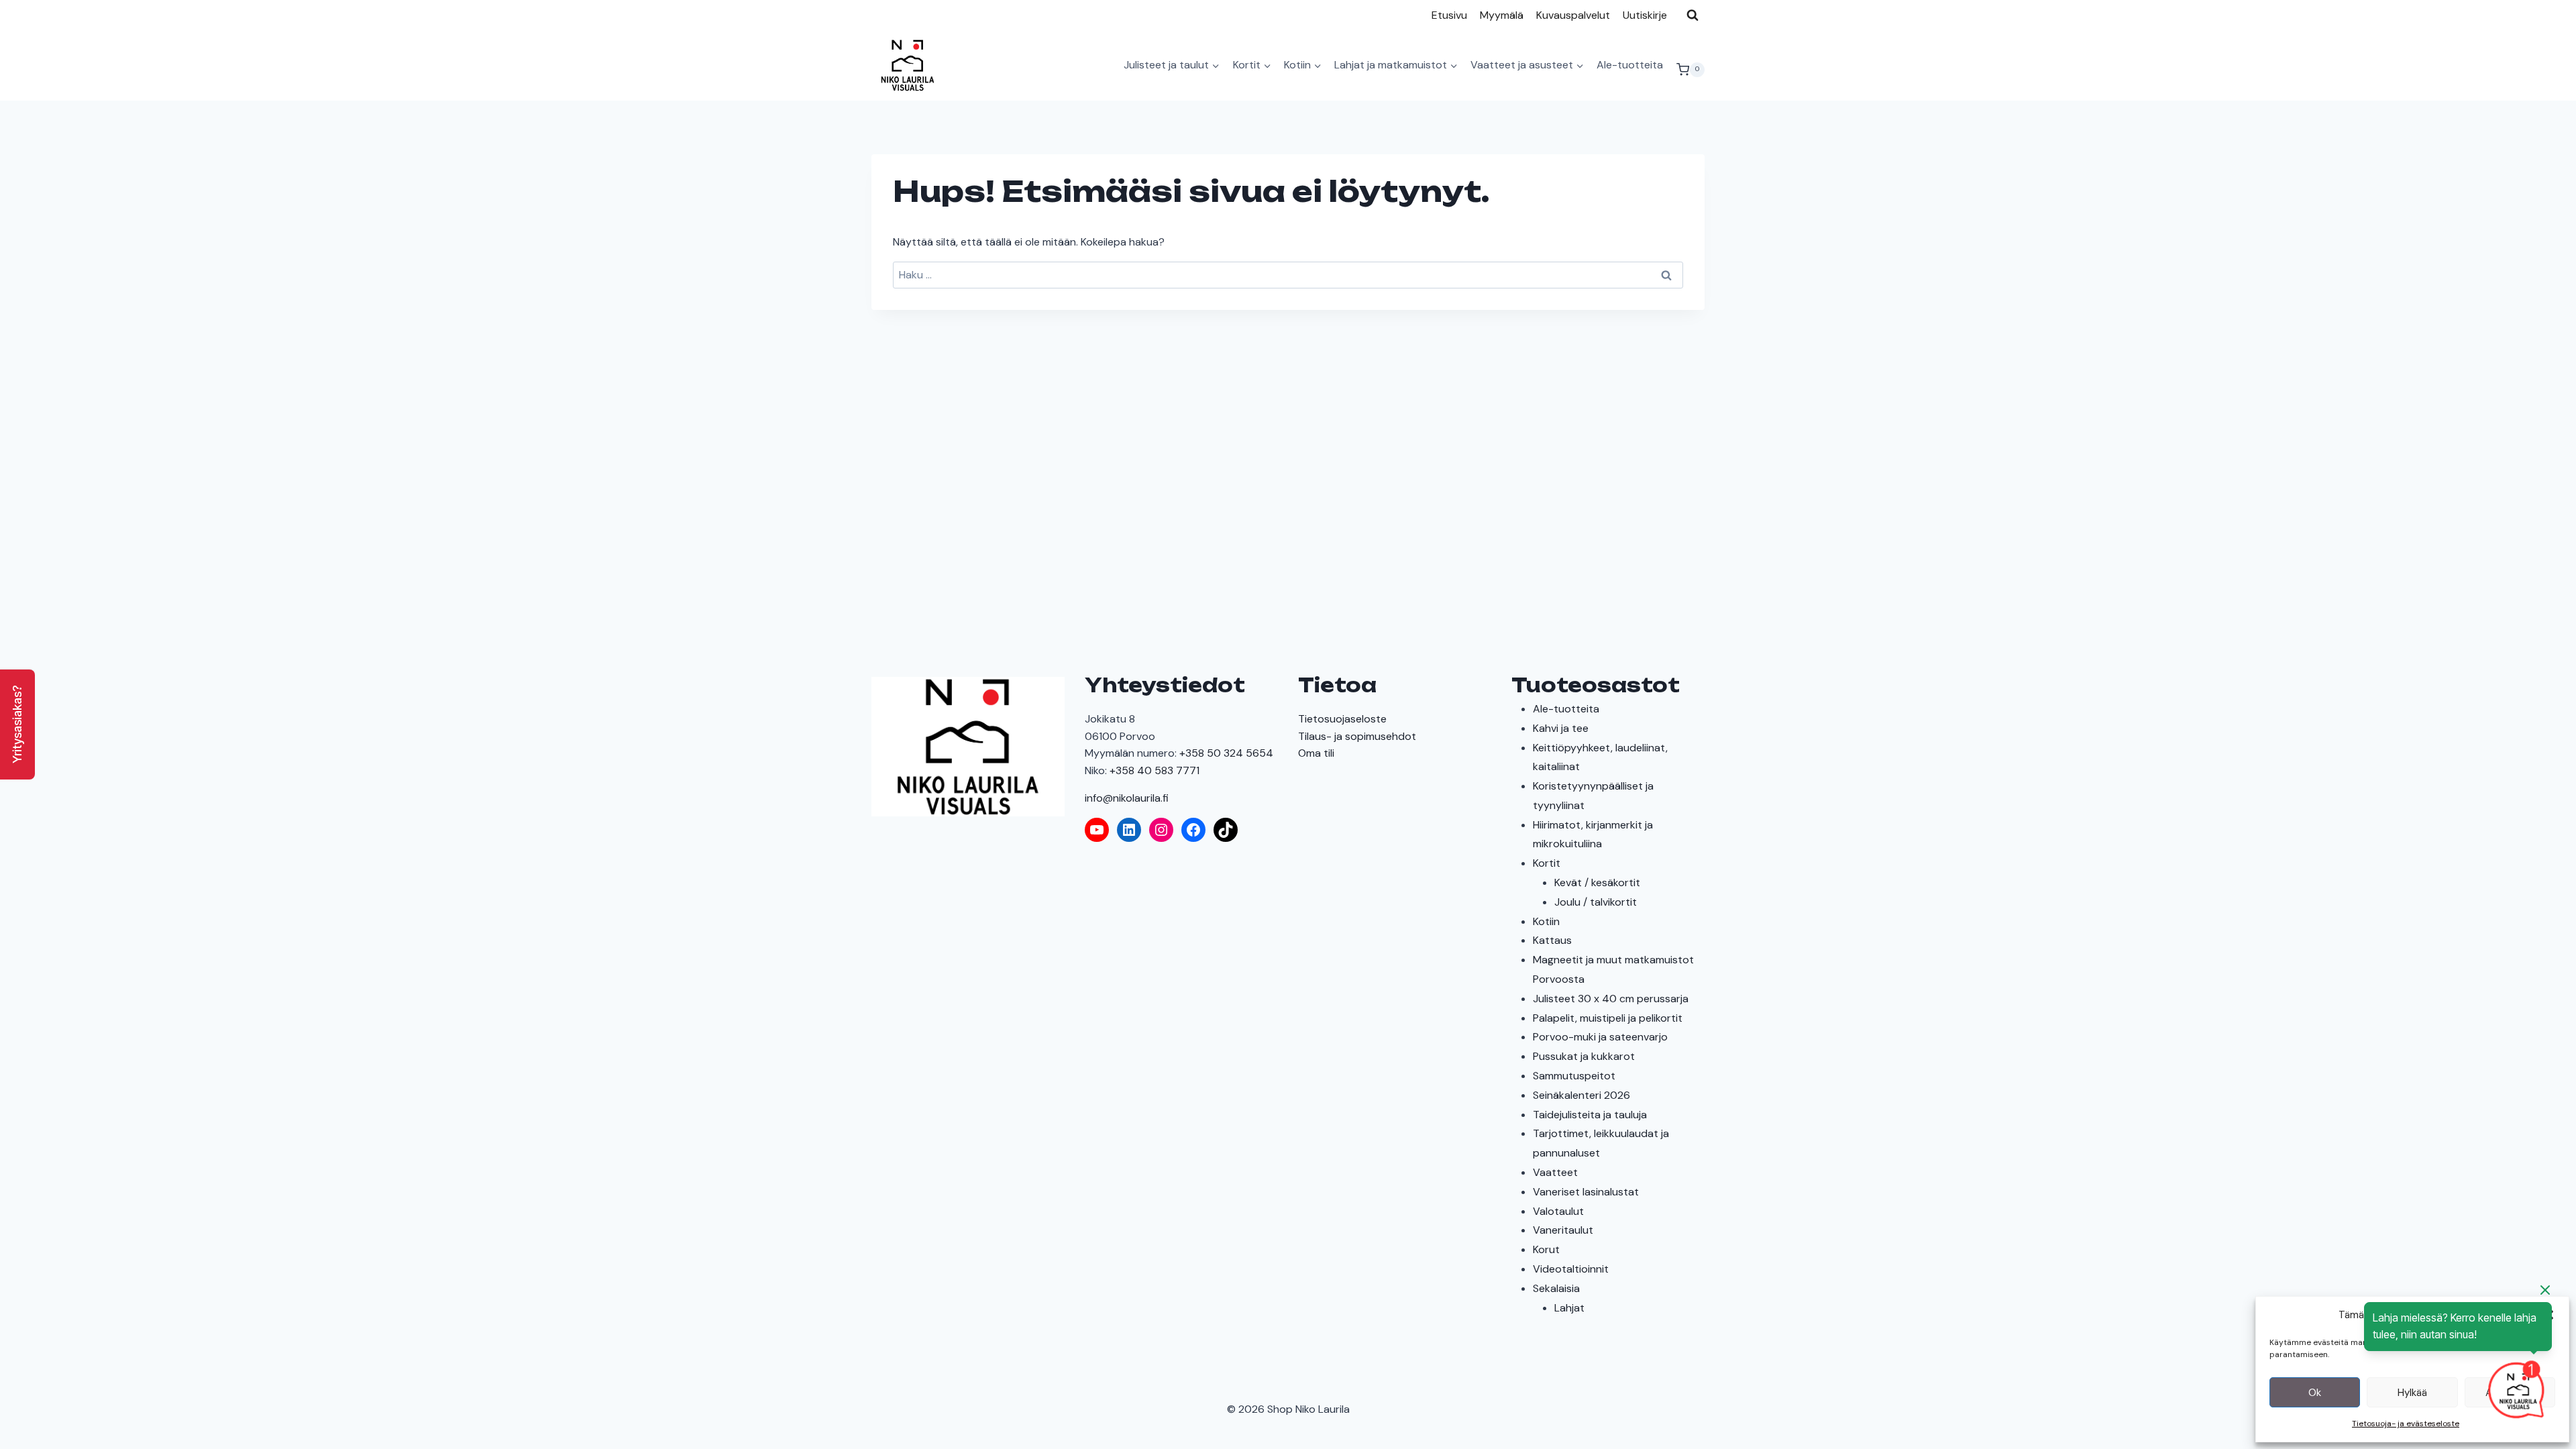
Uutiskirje (1645, 15)
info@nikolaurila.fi (1127, 798)
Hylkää (2412, 1393)
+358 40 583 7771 (1155, 770)
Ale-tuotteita (1630, 65)
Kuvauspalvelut (1573, 15)
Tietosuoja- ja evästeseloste (2406, 1424)
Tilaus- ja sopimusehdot (1357, 736)
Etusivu (1449, 15)
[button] (17, 724)
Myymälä (1502, 15)
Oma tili (1316, 753)
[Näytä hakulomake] (1693, 15)
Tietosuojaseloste (1342, 719)
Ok (2315, 1393)
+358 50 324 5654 (1226, 753)
